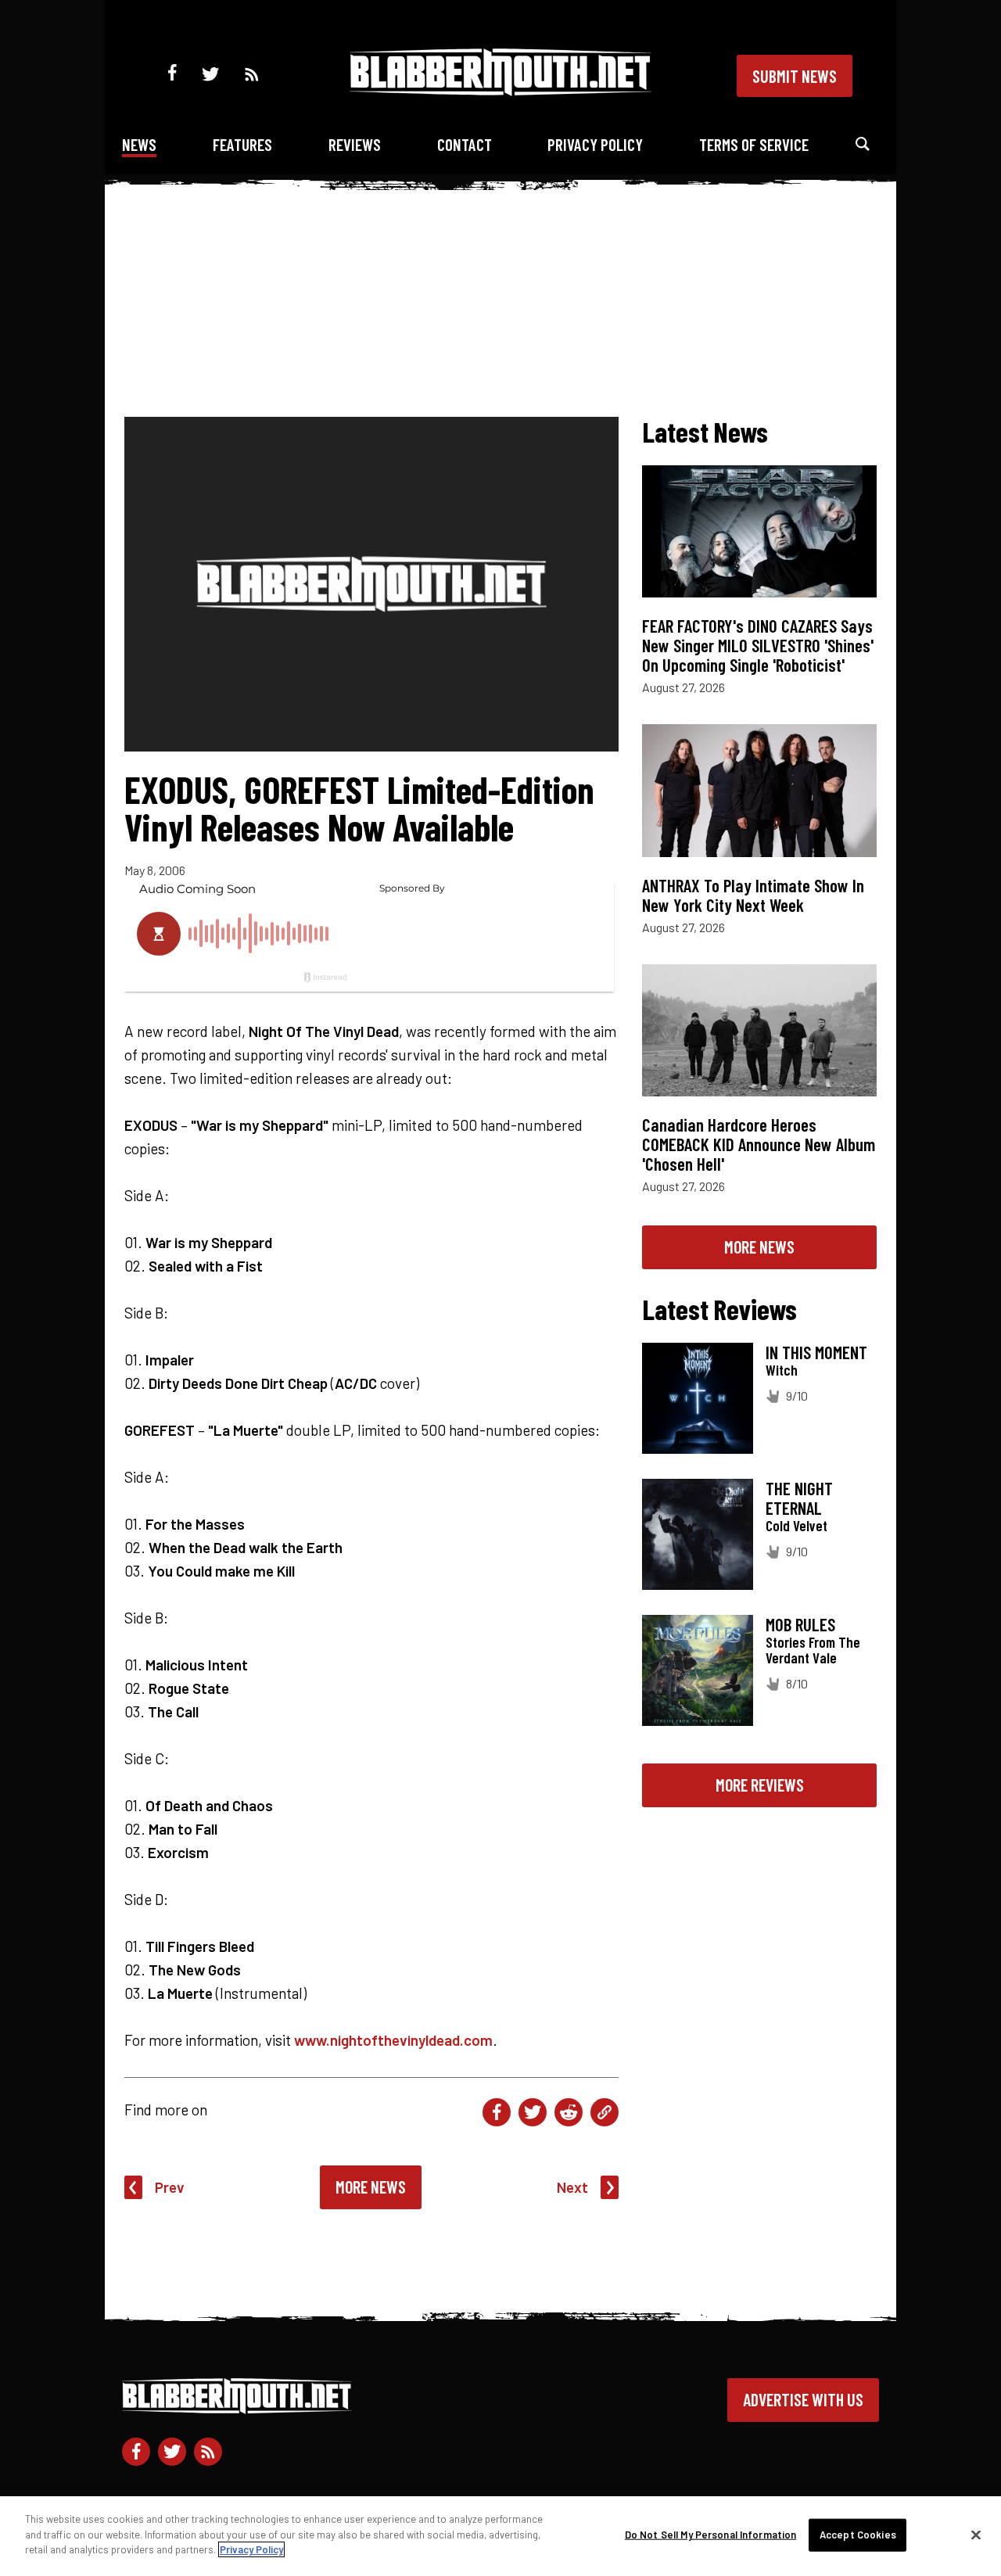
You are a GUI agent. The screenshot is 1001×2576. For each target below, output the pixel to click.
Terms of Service (754, 144)
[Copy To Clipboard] (605, 2112)
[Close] (976, 2535)
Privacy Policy (595, 144)
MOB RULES (800, 1624)
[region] (500, 2536)
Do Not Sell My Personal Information (711, 2535)
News (139, 144)
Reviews (355, 144)
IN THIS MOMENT (816, 1352)
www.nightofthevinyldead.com (393, 2040)
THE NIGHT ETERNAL (799, 1498)
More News (371, 2187)
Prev (170, 2187)
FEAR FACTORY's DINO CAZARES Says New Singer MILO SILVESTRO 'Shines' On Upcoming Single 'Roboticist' (758, 645)
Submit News (795, 76)
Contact (465, 144)
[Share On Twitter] (533, 2112)
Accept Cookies (858, 2535)
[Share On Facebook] (497, 2112)
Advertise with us (803, 2399)
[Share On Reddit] (569, 2112)
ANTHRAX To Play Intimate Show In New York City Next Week (753, 895)
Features (242, 144)
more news (759, 1247)
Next (572, 2187)
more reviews (760, 1785)
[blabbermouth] (500, 90)
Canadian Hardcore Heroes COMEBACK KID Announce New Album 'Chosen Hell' (759, 1144)
